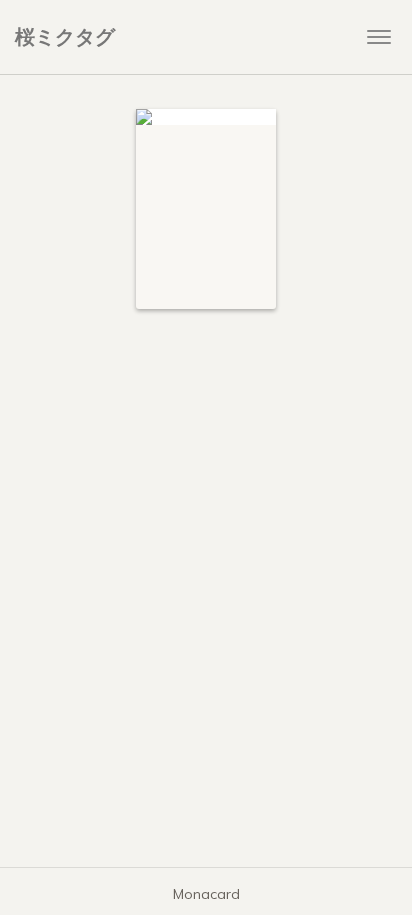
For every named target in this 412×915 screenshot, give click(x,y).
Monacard (206, 894)
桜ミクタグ (65, 36)
